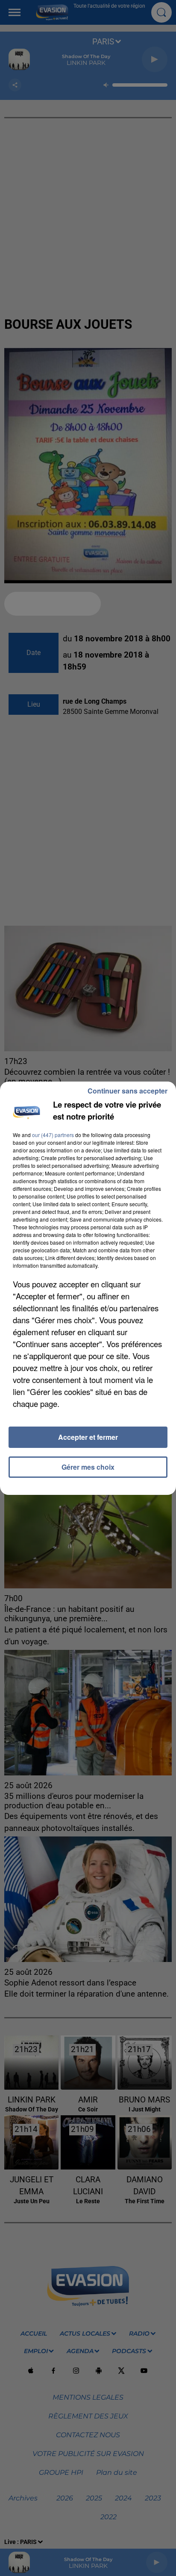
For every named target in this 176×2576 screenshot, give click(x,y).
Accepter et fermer (88, 1437)
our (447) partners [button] (53, 1135)
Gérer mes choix (88, 1467)
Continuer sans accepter (128, 1091)
